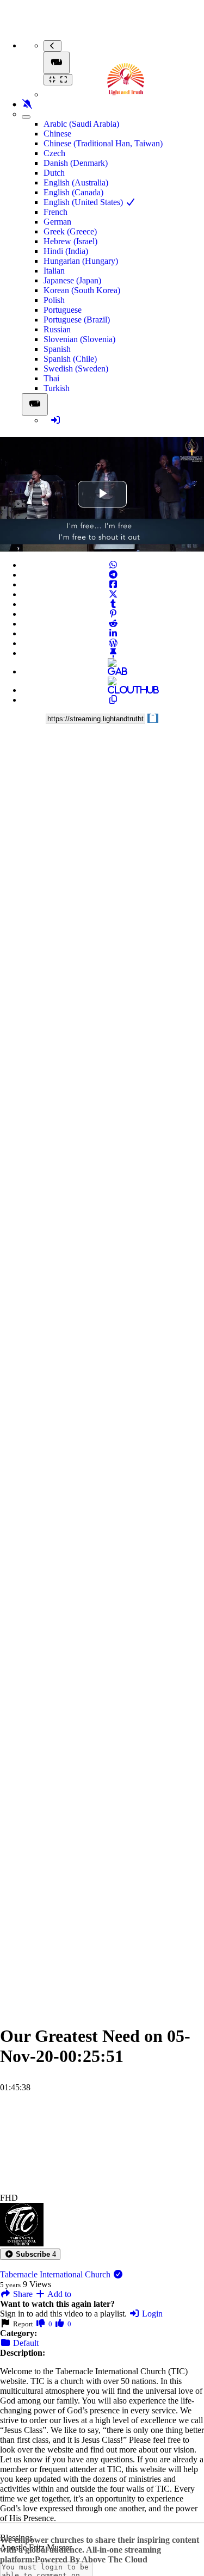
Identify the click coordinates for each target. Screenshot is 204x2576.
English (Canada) (73, 192)
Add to (58, 2294)
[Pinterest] (113, 614)
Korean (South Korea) (82, 290)
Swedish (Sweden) (76, 369)
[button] (30, 2254)
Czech (54, 153)
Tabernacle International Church (56, 2274)
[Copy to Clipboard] (113, 700)
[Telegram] (113, 575)
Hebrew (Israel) (70, 241)
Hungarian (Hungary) (81, 261)
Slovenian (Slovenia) (79, 339)
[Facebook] (113, 584)
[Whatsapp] (113, 565)
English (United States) (84, 202)
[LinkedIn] (113, 633)
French (55, 212)
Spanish (57, 349)
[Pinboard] (113, 653)
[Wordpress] (113, 643)
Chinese (57, 134)
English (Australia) (76, 182)
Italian (54, 271)
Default (25, 2343)
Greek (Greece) (70, 231)
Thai (51, 378)
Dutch (54, 173)
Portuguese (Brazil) (77, 320)
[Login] (55, 420)
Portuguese (63, 310)
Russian (57, 329)
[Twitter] (113, 594)
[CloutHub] (113, 690)
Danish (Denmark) (76, 163)
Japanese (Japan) (72, 280)
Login (151, 2314)
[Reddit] (113, 624)
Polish (54, 300)
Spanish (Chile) (70, 359)
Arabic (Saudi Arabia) (81, 124)
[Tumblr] (113, 604)
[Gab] (113, 671)
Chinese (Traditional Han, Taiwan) (103, 143)
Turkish (57, 388)
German (57, 222)
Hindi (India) (66, 251)
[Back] (52, 46)
